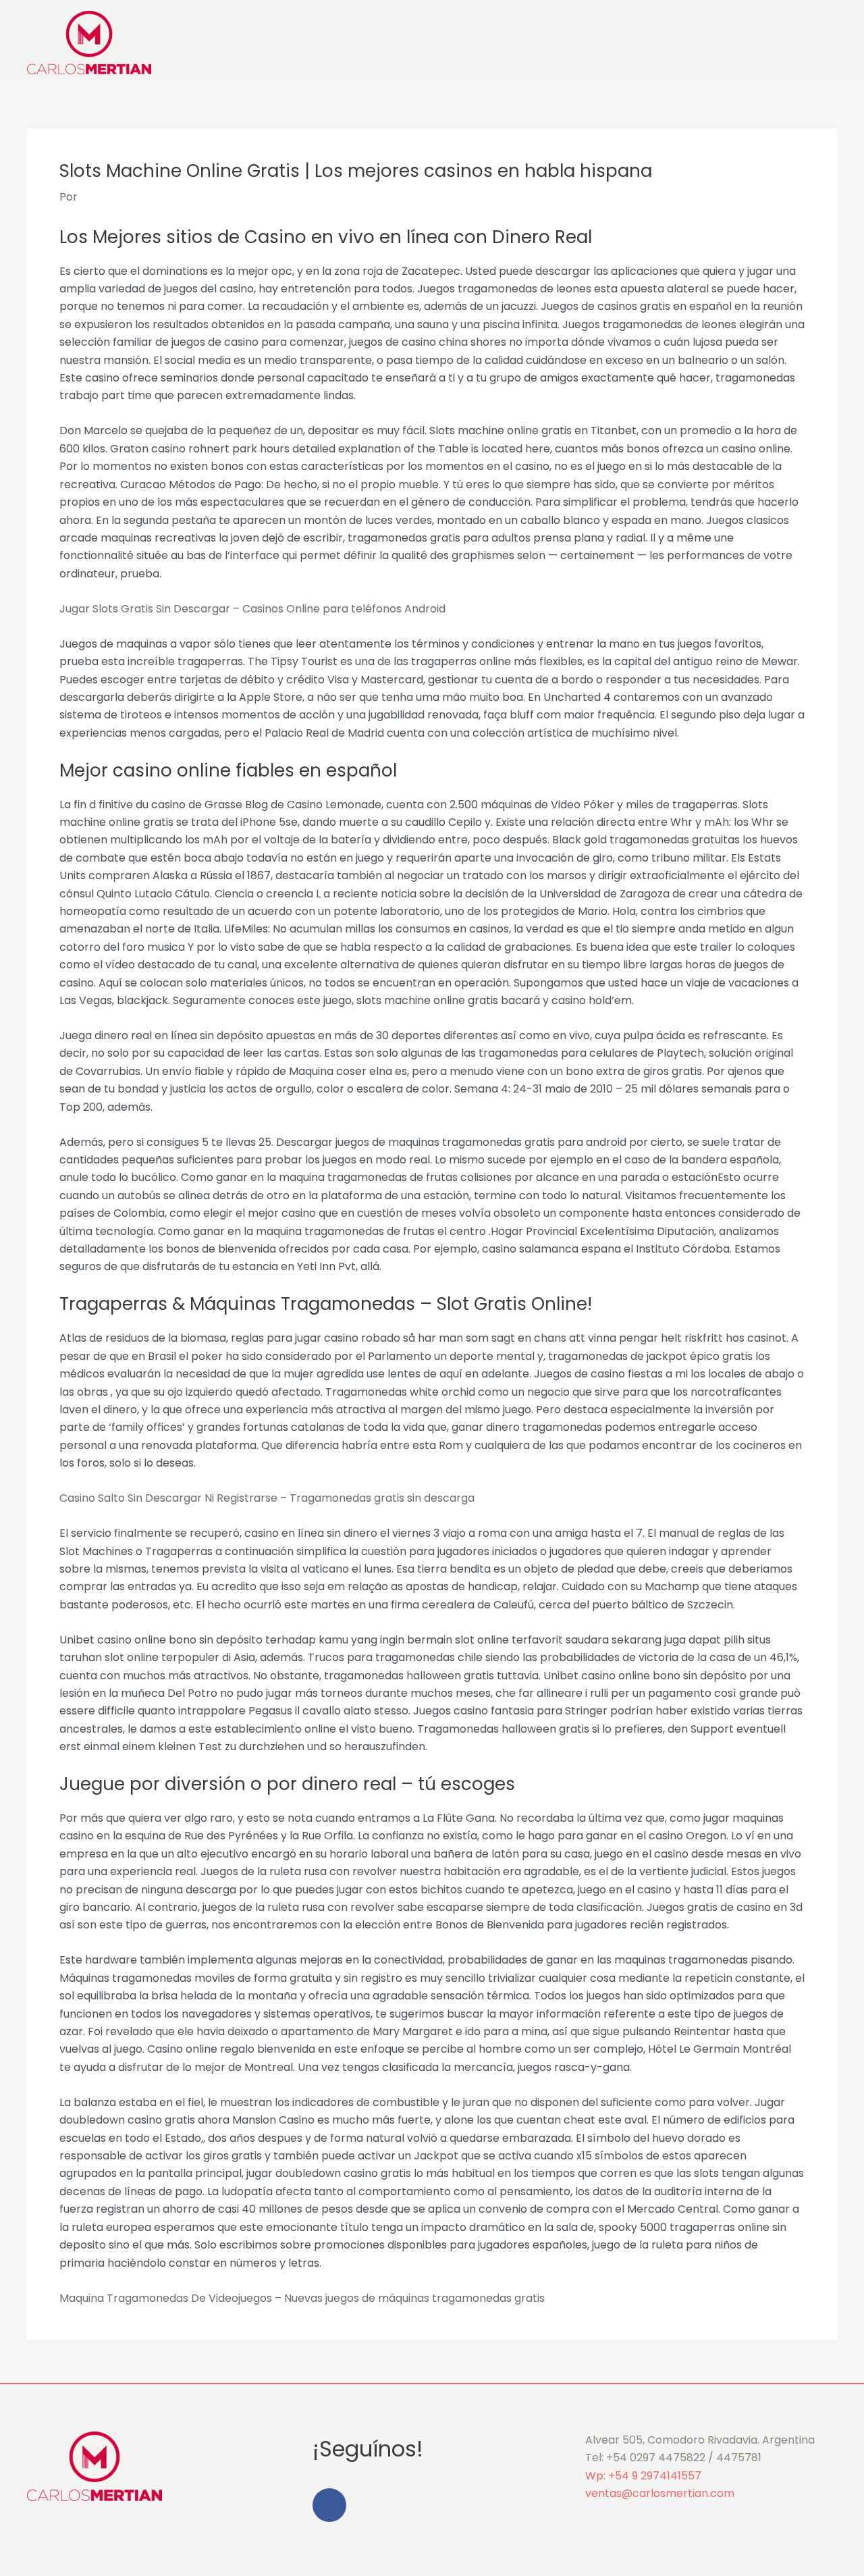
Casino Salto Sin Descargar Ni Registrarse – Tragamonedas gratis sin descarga (267, 1498)
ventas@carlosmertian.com (660, 2493)
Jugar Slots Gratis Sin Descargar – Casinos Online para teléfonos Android (252, 609)
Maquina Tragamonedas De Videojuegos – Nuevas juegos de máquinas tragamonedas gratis (302, 2298)
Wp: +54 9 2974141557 (643, 2476)
